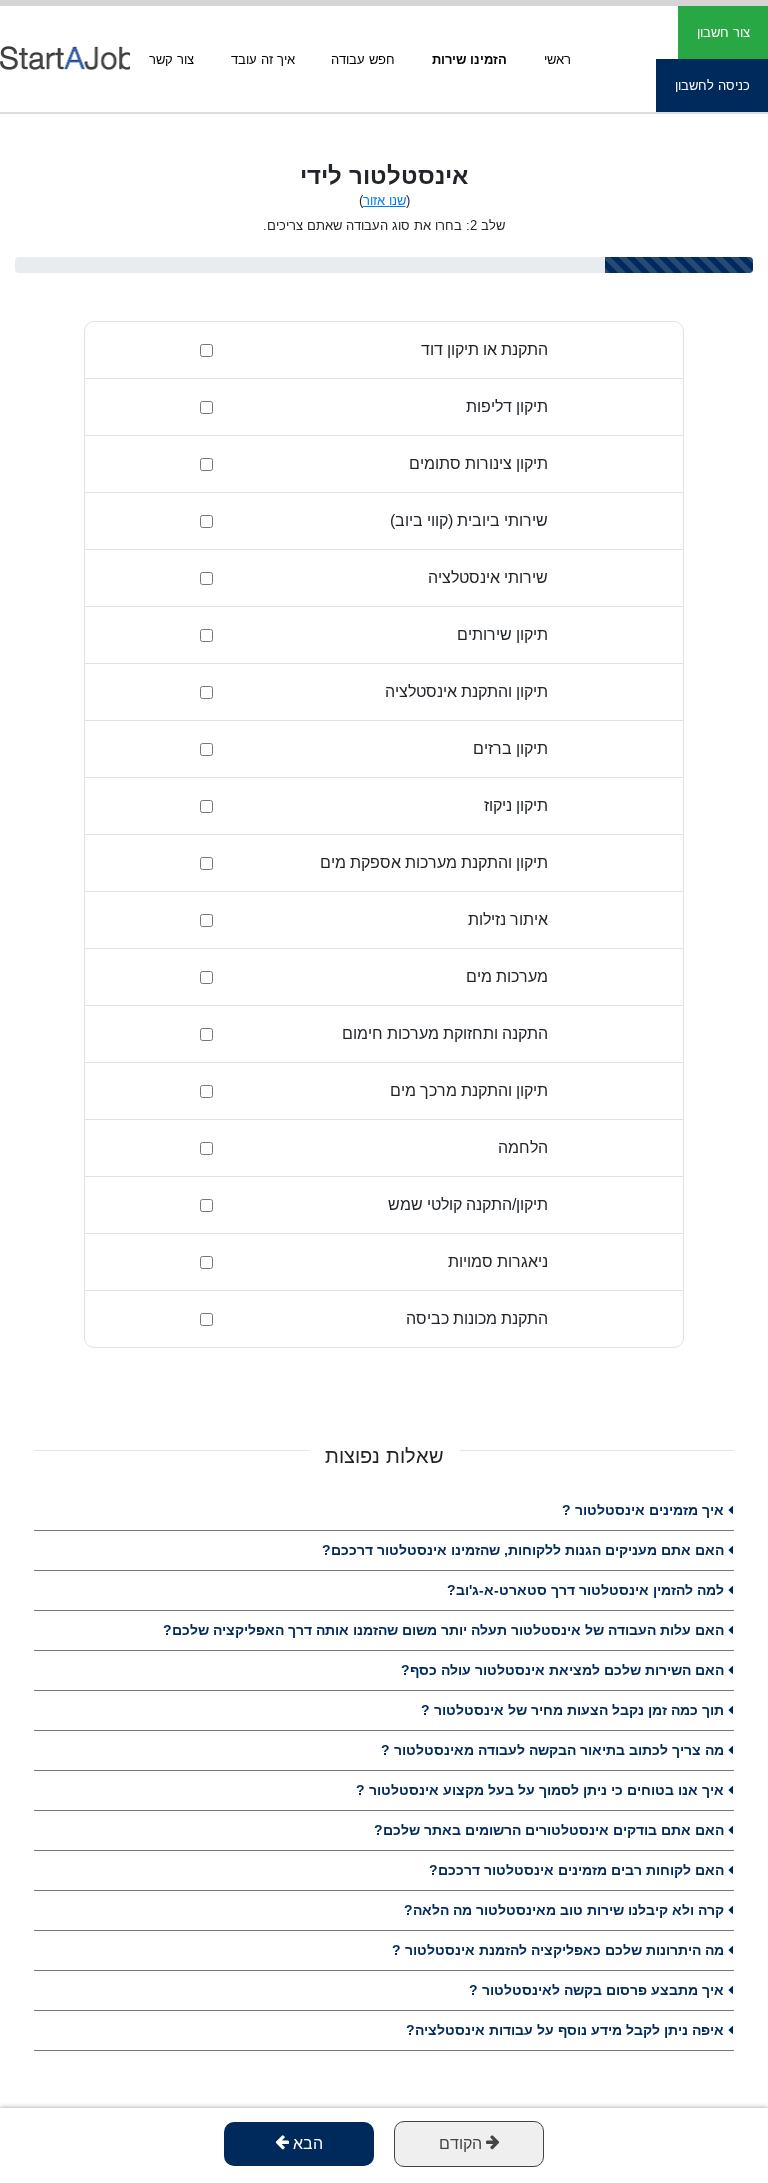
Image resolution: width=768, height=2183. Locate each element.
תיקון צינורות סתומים (478, 463)
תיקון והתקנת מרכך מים (469, 1090)
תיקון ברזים (510, 748)
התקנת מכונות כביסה (477, 1318)
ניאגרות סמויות (498, 1261)
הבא (306, 2143)
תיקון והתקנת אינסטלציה (466, 691)
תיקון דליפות (507, 406)
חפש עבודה (363, 59)
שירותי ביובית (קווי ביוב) (469, 520)
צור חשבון (723, 32)
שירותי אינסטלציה (488, 577)
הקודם (462, 2143)
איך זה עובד (263, 59)
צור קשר (171, 59)
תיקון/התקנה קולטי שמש (468, 1204)
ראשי (557, 59)
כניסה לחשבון (712, 85)
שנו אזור (384, 200)
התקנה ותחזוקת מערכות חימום (445, 1033)
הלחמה (523, 1147)
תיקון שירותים (502, 634)
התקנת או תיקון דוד (484, 349)
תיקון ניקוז (516, 805)
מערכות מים (507, 976)
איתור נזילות (508, 919)
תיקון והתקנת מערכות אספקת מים (434, 862)
